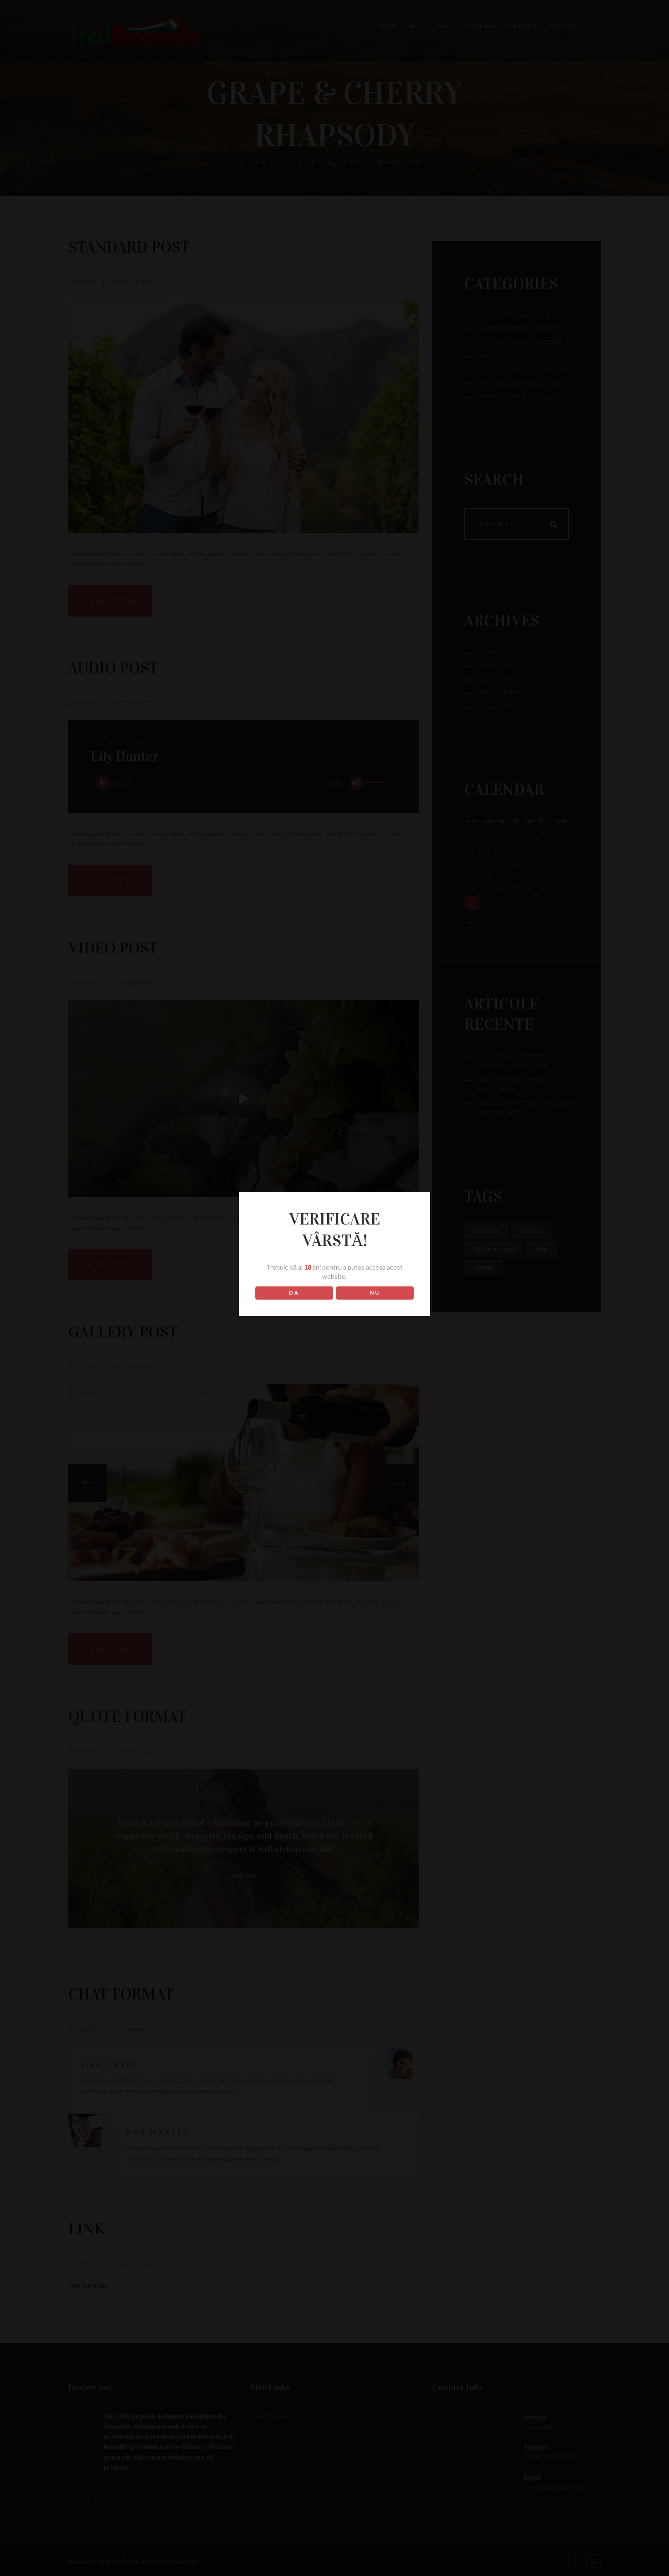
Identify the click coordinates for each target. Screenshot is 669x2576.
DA (294, 1293)
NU (375, 1293)
